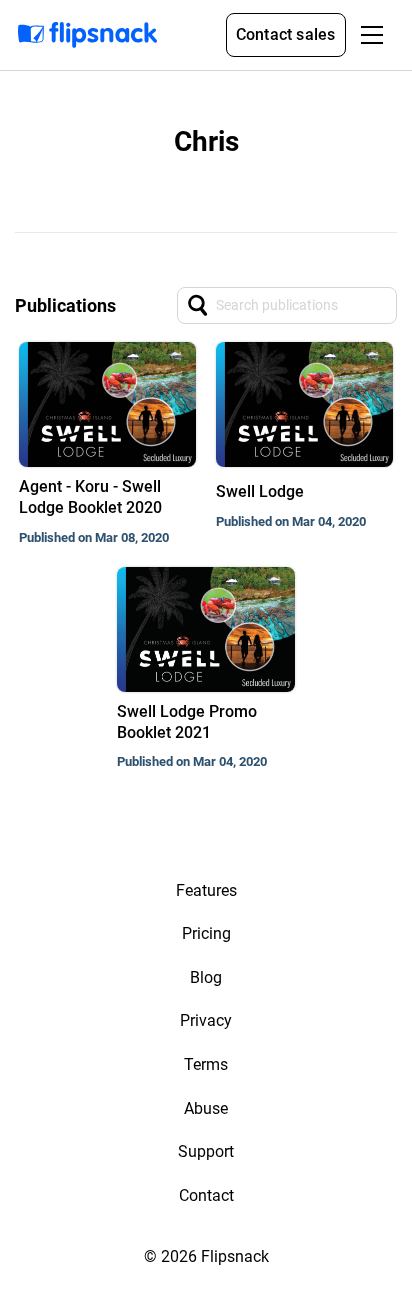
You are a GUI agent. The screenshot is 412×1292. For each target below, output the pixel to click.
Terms (206, 1064)
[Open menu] (372, 35)
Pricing (206, 933)
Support (206, 1151)
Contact (206, 1195)
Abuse (206, 1108)
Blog (206, 977)
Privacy (206, 1020)
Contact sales (286, 34)
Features (206, 890)
